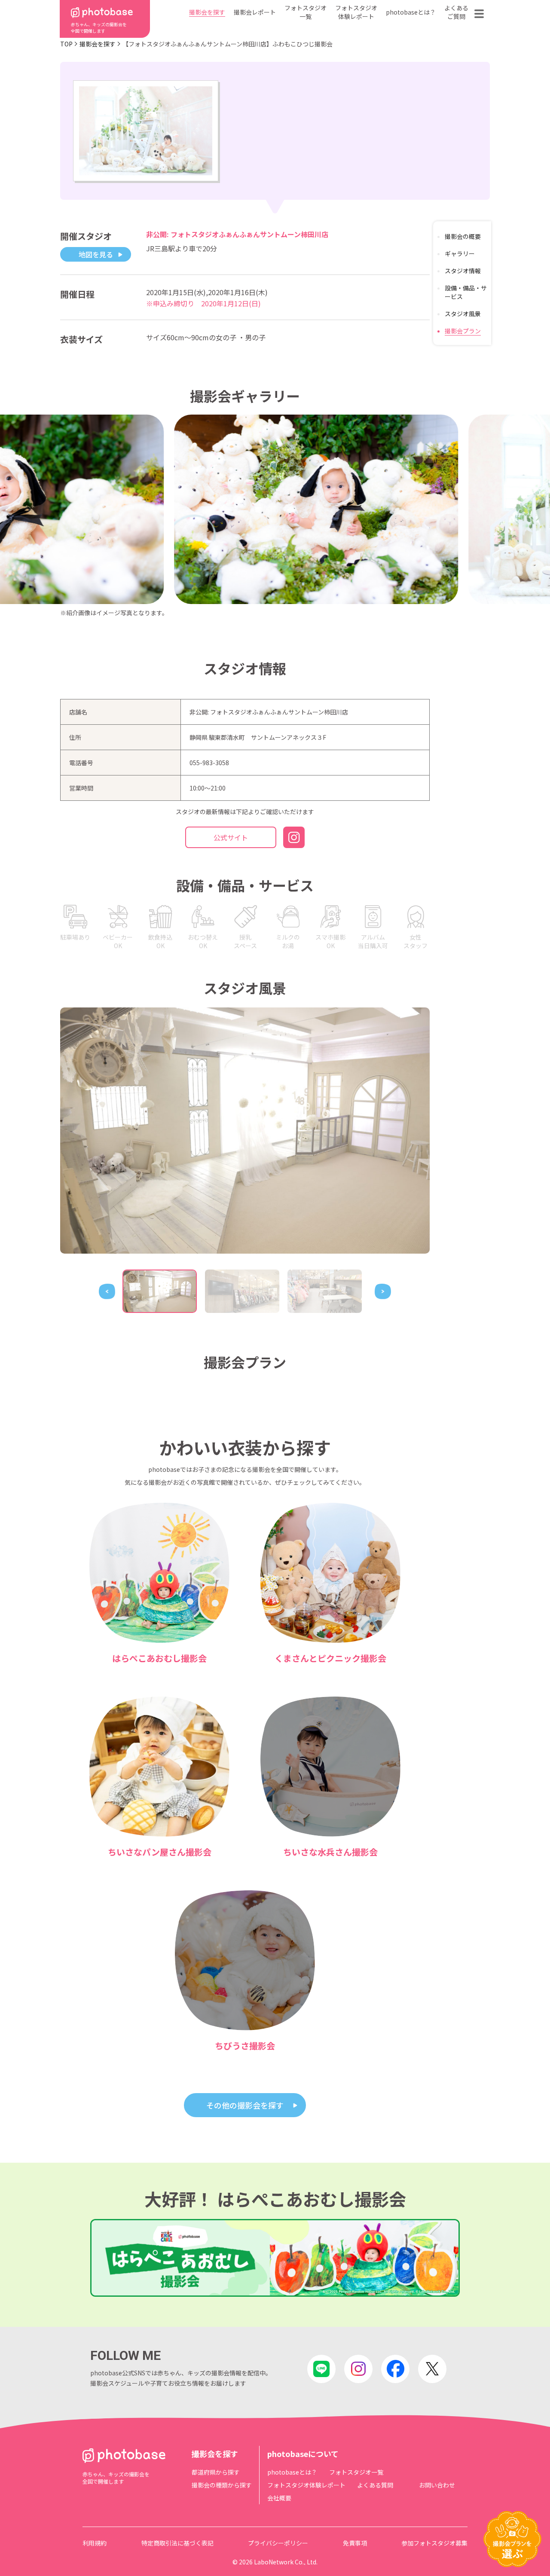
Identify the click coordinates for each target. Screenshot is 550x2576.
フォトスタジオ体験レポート (356, 12)
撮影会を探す (207, 12)
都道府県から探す (216, 2472)
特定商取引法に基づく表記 (177, 2543)
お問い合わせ (437, 2485)
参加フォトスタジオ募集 (434, 2543)
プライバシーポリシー (278, 2543)
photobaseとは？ (411, 12)
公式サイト (231, 837)
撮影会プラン (463, 331)
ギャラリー (460, 253)
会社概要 (279, 2498)
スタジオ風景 (463, 314)
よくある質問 (375, 2485)
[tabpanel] (245, 1131)
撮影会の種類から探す (222, 2485)
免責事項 (355, 2543)
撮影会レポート (255, 12)
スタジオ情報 (463, 271)
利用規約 (95, 2543)
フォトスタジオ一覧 (306, 12)
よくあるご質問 (456, 12)
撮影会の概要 (463, 236)
